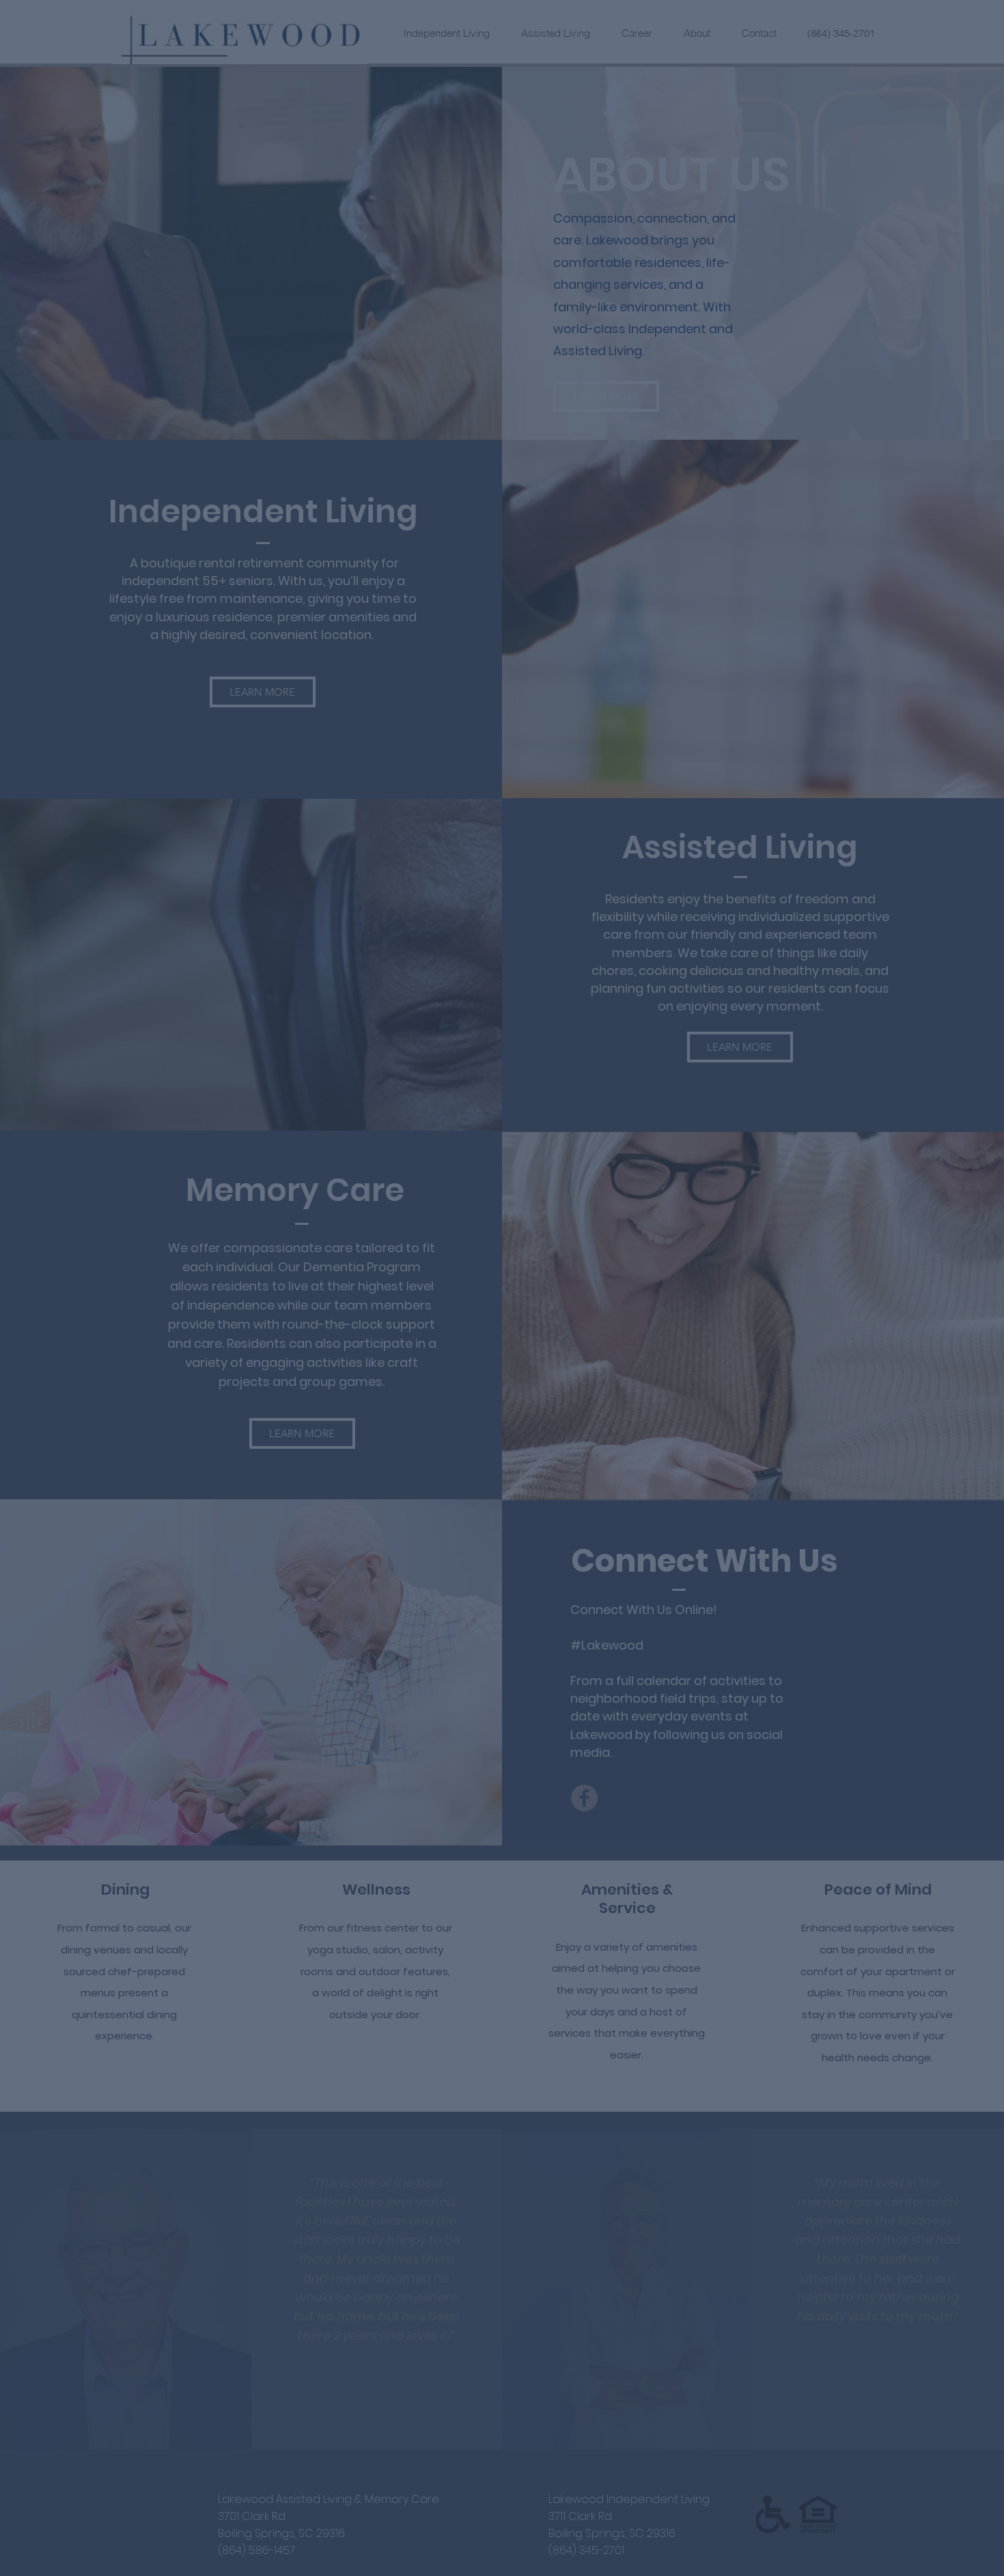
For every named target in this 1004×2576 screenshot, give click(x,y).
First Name (371, 1119)
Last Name (534, 1119)
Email (360, 1177)
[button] (761, 1055)
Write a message (384, 1301)
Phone (361, 1243)
